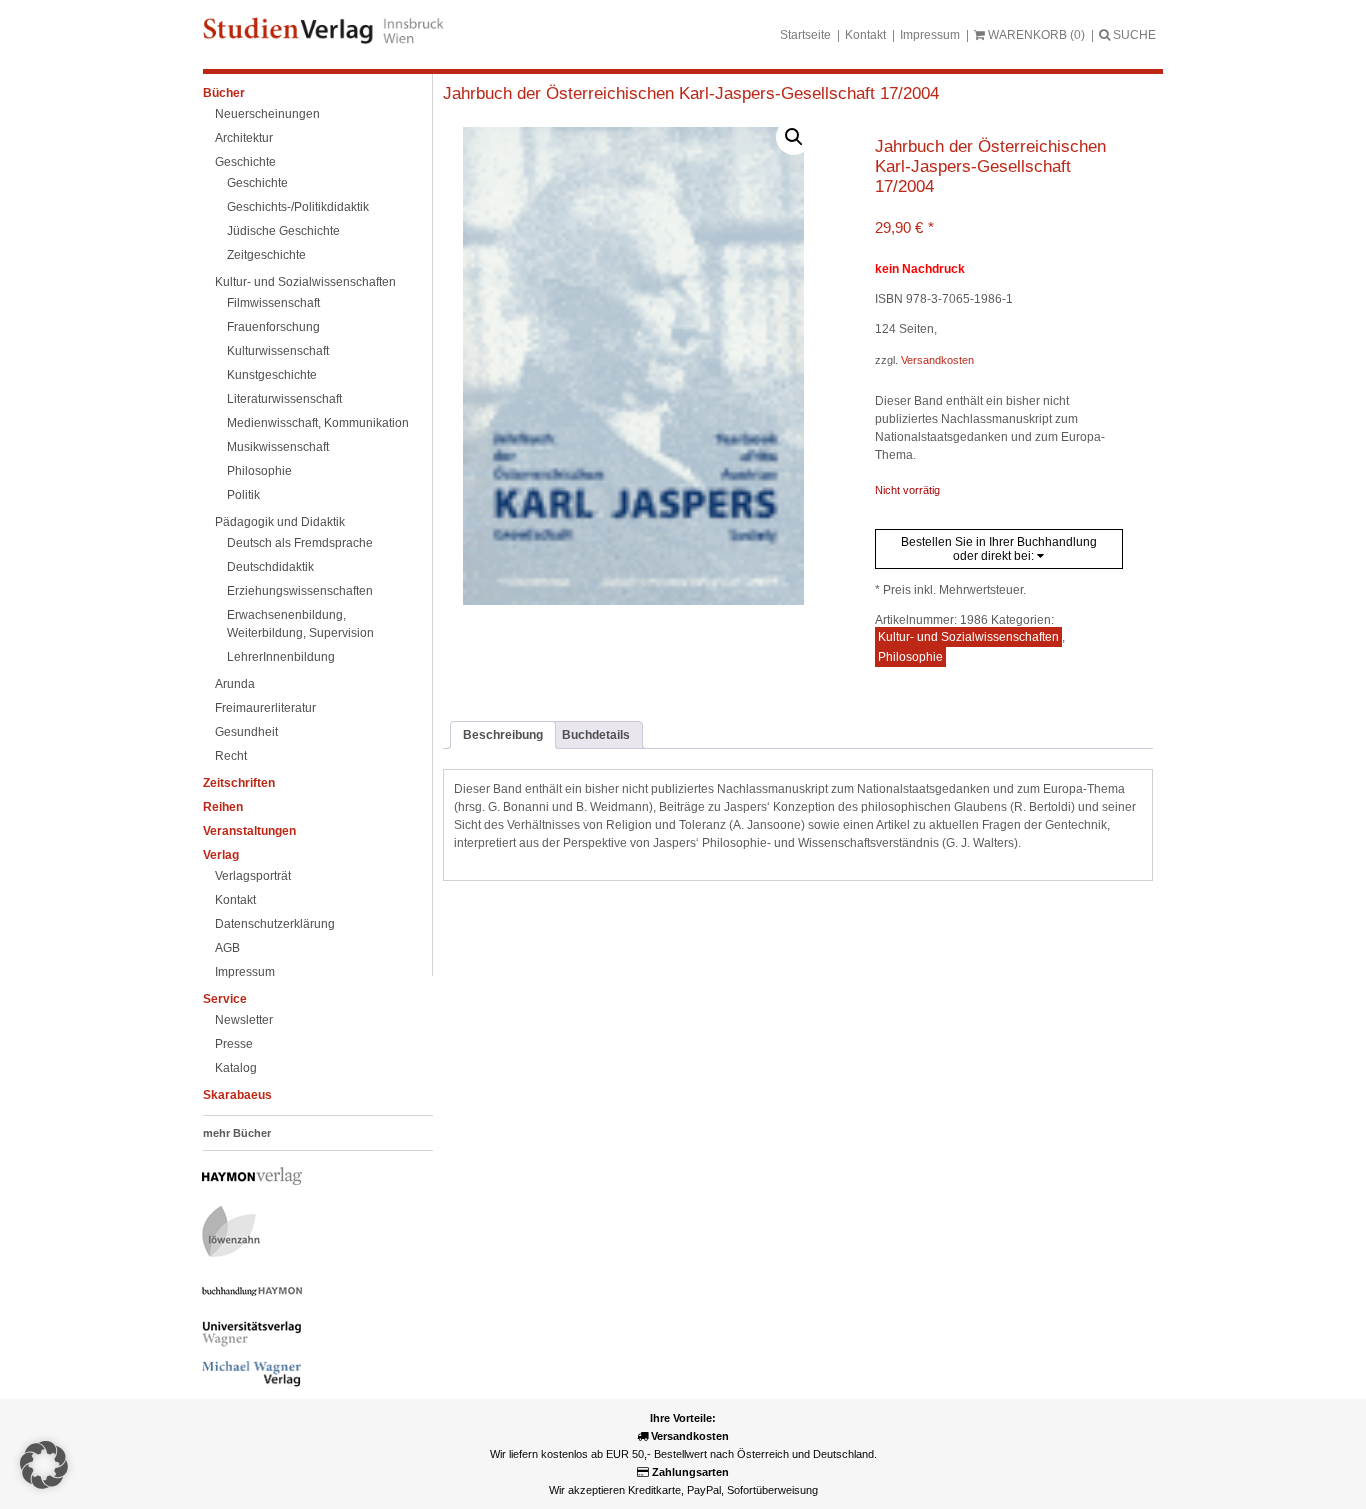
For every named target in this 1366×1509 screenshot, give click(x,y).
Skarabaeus (237, 1095)
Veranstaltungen (249, 831)
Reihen (223, 807)
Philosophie (259, 471)
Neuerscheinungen (267, 114)
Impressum (930, 35)
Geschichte (245, 162)
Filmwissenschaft (273, 303)
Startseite (805, 35)
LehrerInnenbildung (281, 657)
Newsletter (244, 1020)
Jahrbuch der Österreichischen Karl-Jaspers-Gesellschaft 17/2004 (691, 93)
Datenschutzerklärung (275, 924)
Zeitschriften (239, 783)
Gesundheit (246, 732)
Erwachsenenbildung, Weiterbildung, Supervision (300, 624)
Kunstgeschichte (272, 375)
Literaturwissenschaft (284, 399)
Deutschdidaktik (270, 567)
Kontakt (865, 35)
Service (225, 999)
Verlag (221, 855)
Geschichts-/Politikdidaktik (298, 207)
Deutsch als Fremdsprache (300, 543)
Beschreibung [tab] (503, 735)
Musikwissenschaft (278, 447)
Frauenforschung (273, 327)
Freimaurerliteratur (265, 708)
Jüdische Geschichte (283, 231)
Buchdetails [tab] (596, 735)
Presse (234, 1044)
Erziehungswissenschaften (300, 591)
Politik (243, 495)
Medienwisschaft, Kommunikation (318, 423)
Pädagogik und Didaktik (280, 522)
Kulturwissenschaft (278, 351)
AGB (227, 948)
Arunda (235, 684)
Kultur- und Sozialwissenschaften (305, 282)
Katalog (236, 1068)
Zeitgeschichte (266, 255)
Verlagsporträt (253, 876)
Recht (231, 756)
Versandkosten (937, 360)
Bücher (224, 93)
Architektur (244, 138)
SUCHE (1133, 35)
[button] (794, 137)
